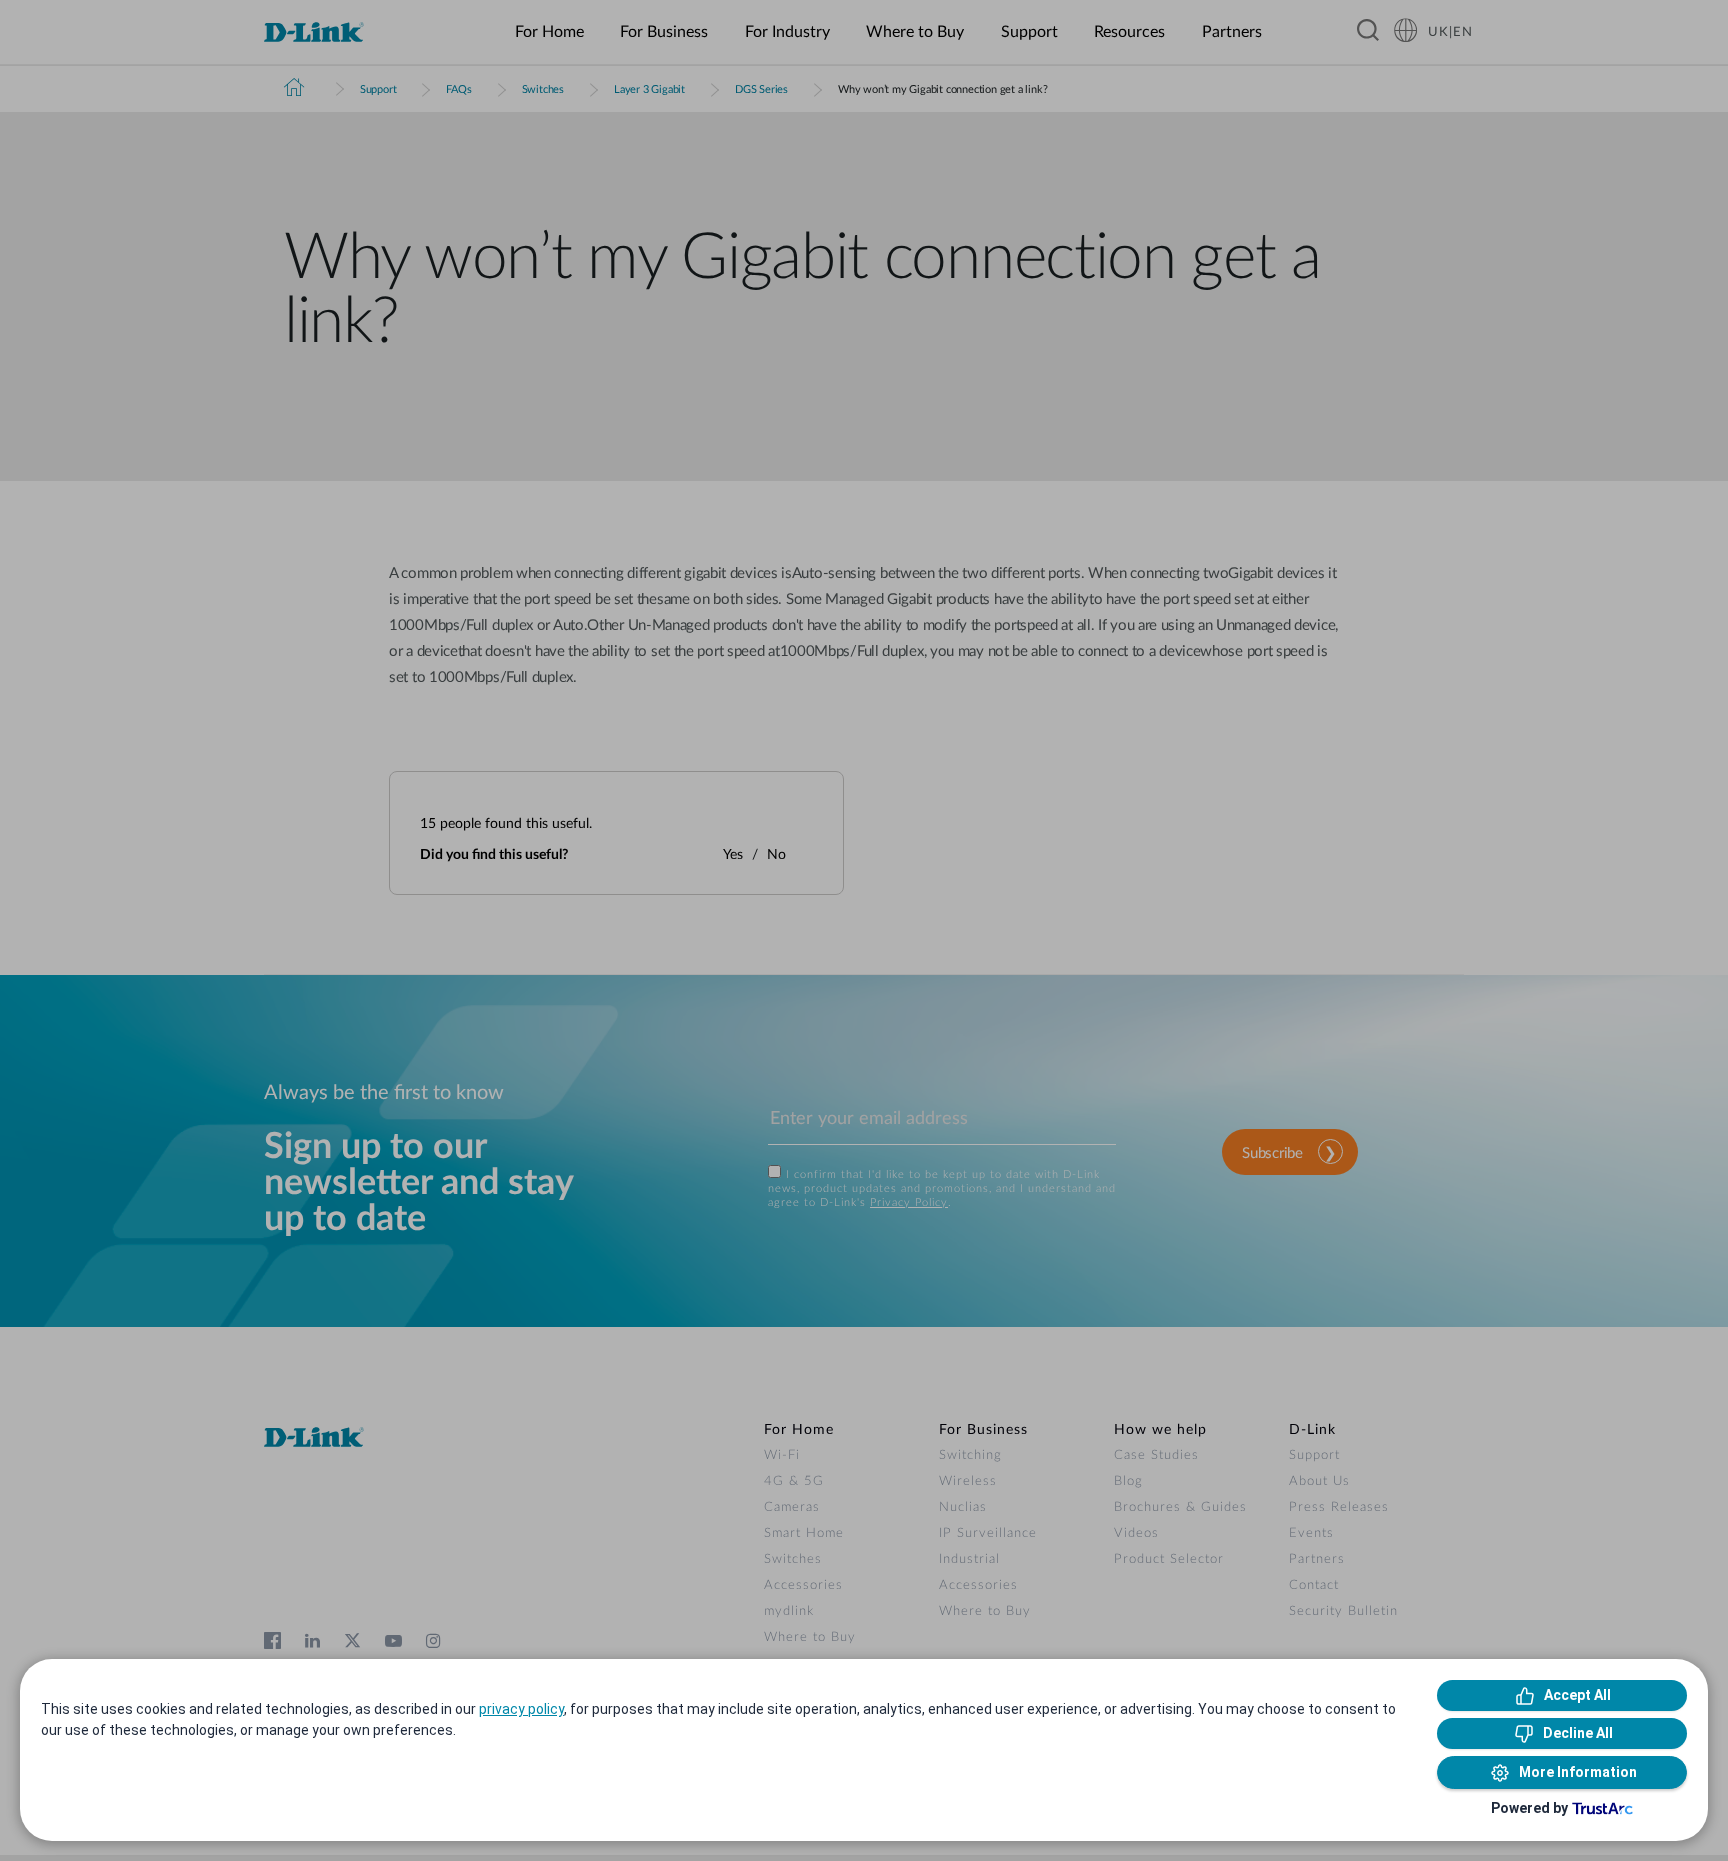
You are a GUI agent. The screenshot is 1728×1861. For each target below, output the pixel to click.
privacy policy (521, 1709)
